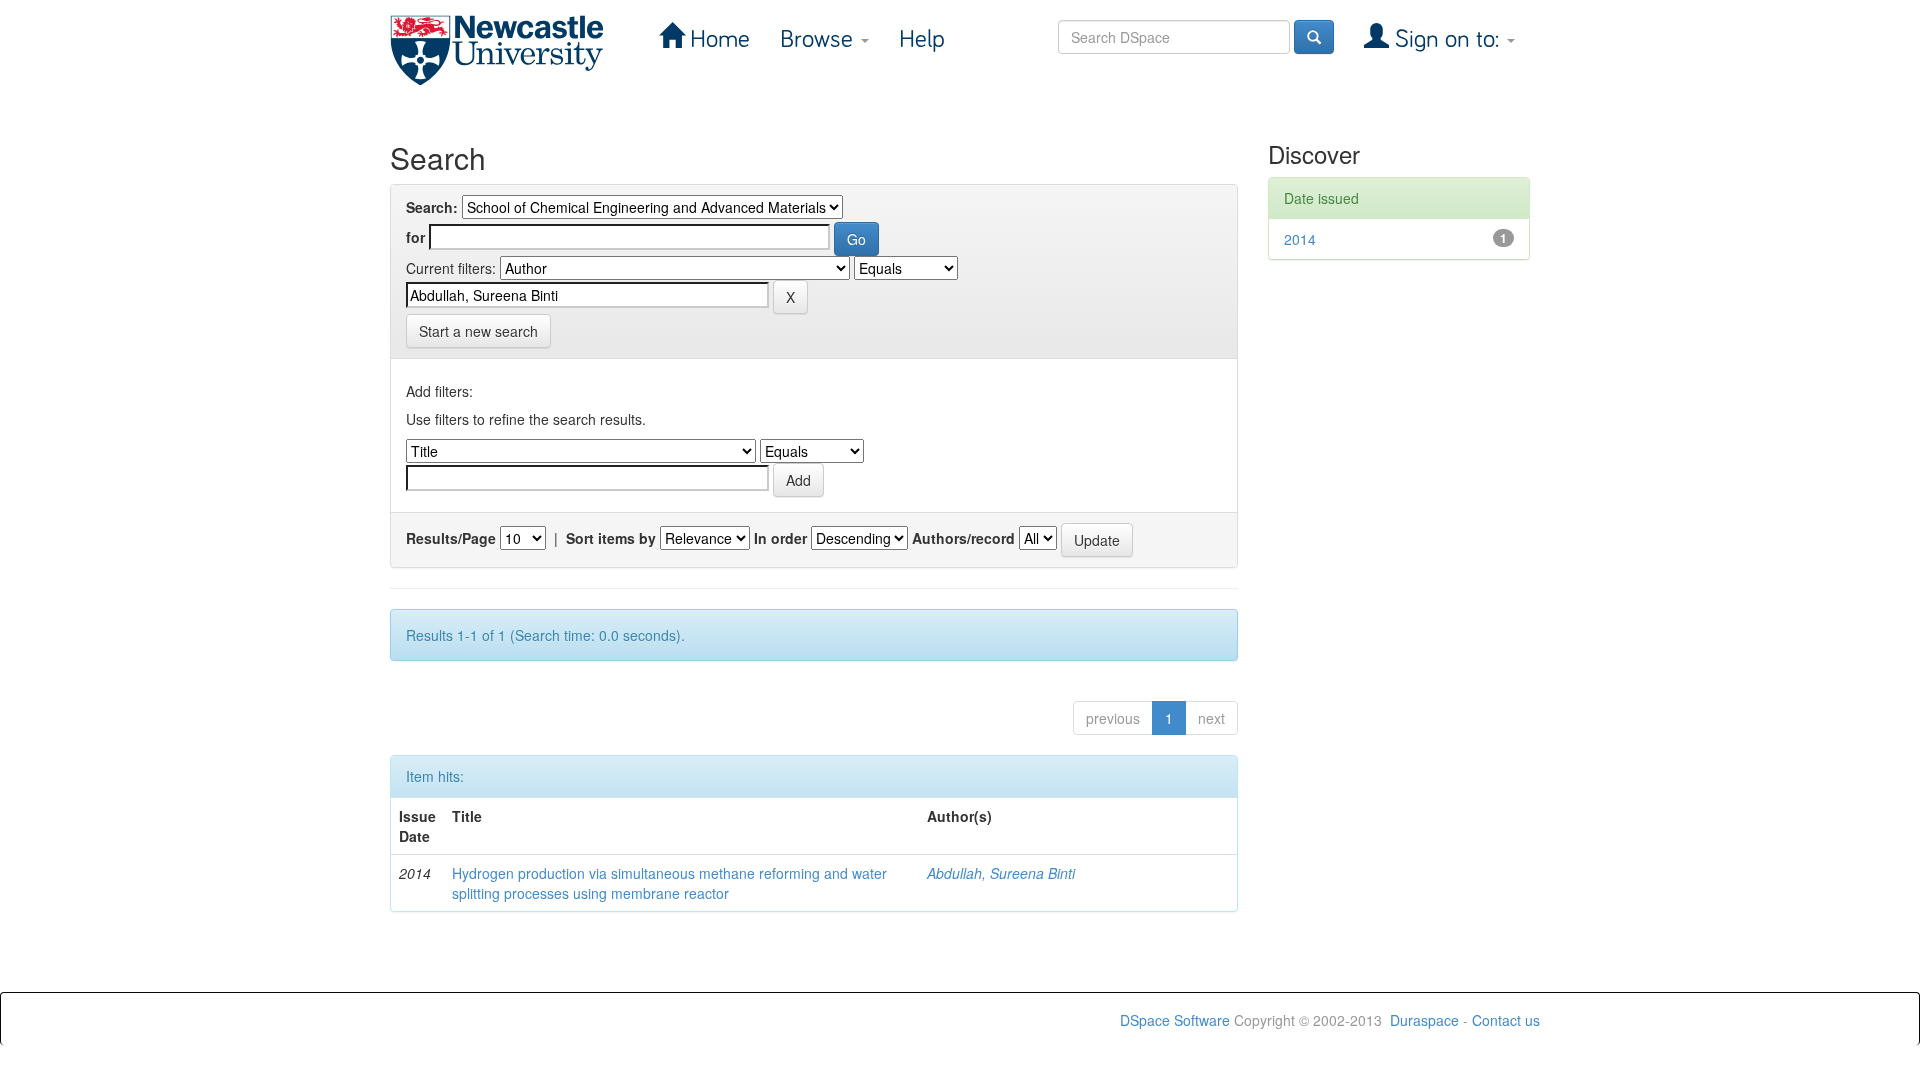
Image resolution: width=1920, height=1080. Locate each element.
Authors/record (963, 538)
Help (922, 39)
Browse (819, 39)
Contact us (1506, 1020)
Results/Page (451, 538)
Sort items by (611, 538)
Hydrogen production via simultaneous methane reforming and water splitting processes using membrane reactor (669, 883)
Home (717, 39)
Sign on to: (1447, 39)
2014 (1300, 239)
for (415, 237)
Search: (432, 207)
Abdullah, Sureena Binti (1001, 873)
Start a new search (478, 331)
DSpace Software (1175, 1020)
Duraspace (1424, 1020)
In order (780, 538)
